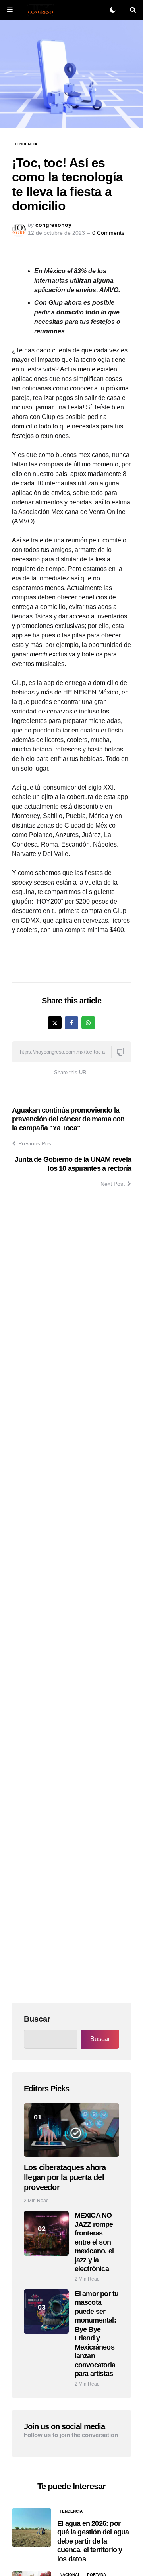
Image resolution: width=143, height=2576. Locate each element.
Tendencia (26, 144)
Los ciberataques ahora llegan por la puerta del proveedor (65, 2177)
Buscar (37, 2019)
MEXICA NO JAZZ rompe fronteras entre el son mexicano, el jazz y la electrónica (94, 2242)
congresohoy (53, 225)
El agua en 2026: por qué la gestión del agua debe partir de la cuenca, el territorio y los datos (93, 2541)
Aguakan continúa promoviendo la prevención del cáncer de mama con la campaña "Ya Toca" (68, 1119)
